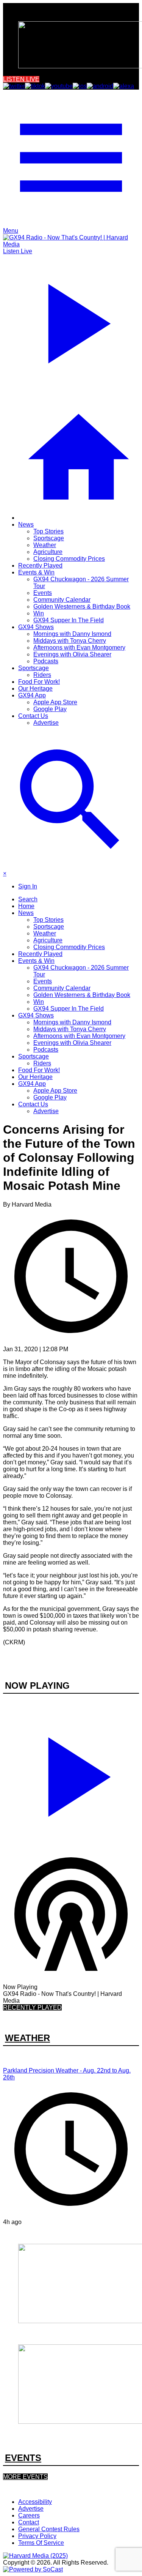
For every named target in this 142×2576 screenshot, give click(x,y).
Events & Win (36, 572)
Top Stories (48, 531)
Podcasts (46, 661)
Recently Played (40, 566)
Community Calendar (62, 600)
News (26, 525)
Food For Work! (39, 682)
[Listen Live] (71, 1774)
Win (39, 613)
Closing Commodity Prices (69, 559)
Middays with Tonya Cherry (70, 641)
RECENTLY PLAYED (32, 2007)
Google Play (50, 709)
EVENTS (23, 2458)
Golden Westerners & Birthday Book (82, 607)
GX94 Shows (36, 627)
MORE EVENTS (25, 2477)
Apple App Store (55, 702)
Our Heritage (35, 689)
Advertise (46, 723)
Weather (45, 545)
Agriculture (48, 552)
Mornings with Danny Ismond (72, 634)
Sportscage (49, 538)
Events (43, 593)
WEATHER (27, 2038)
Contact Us (33, 716)
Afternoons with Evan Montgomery (79, 648)
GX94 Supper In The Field (69, 620)
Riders (42, 675)
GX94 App (32, 695)
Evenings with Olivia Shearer (72, 654)
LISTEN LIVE (21, 79)
